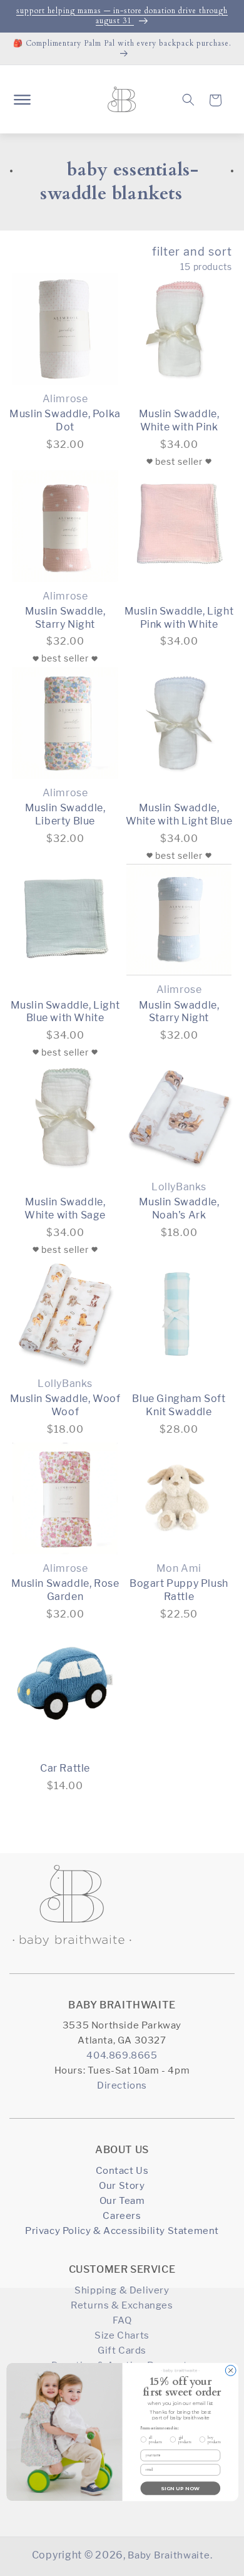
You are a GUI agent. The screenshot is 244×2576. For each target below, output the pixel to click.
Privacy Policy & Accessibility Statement (122, 2231)
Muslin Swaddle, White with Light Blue (179, 814)
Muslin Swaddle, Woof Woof (65, 1405)
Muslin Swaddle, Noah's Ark (179, 1208)
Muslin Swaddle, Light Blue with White (65, 1012)
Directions (122, 2085)
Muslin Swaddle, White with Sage (65, 1208)
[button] (22, 100)
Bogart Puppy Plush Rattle (179, 1590)
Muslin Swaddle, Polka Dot (65, 420)
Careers (122, 2215)
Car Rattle (65, 1768)
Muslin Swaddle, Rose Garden (65, 1590)
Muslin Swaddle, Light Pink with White (179, 618)
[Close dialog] (231, 2370)
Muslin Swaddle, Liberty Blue (65, 814)
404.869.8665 (122, 2055)
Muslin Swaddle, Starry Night (65, 618)
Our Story (122, 2185)
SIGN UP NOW (180, 2488)
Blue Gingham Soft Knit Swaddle (179, 1405)
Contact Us (122, 2170)
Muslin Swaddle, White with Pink (179, 420)
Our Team (122, 2200)
